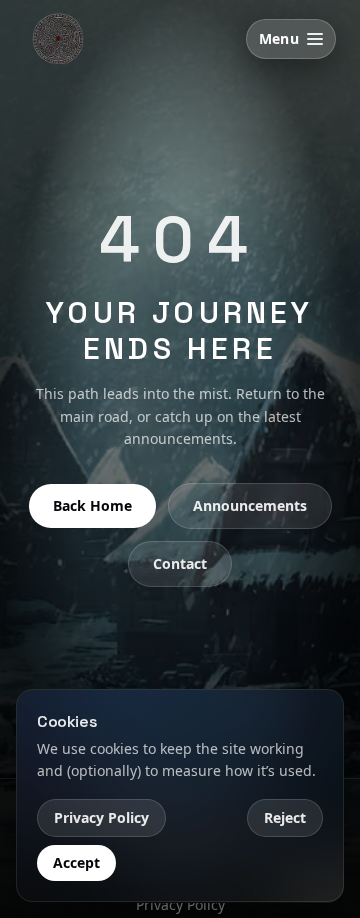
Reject (285, 817)
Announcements (250, 505)
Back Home (92, 505)
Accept (76, 862)
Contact (180, 563)
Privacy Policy (101, 817)
